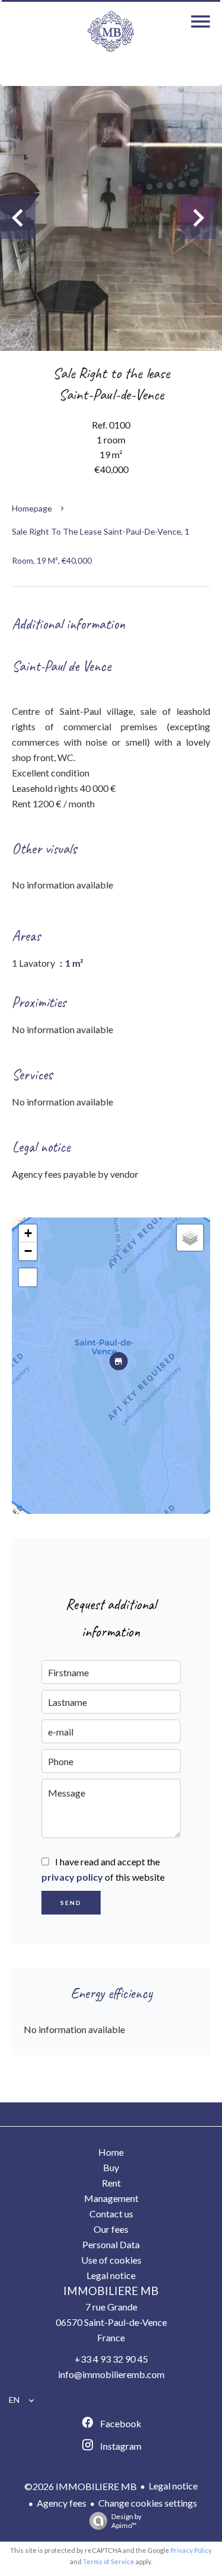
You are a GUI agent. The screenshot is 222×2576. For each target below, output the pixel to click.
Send (71, 1903)
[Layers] (190, 1238)
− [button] (28, 1251)
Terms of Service (109, 2561)
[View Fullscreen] (28, 1277)
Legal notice (173, 2486)
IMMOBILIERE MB (111, 2291)
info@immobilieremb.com (111, 2374)
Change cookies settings (148, 2503)
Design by (126, 2521)
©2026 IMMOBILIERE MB (81, 2486)
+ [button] (28, 1233)
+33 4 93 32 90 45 (111, 2359)
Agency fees (62, 2503)
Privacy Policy (191, 2550)
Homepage (32, 508)
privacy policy (72, 1877)
